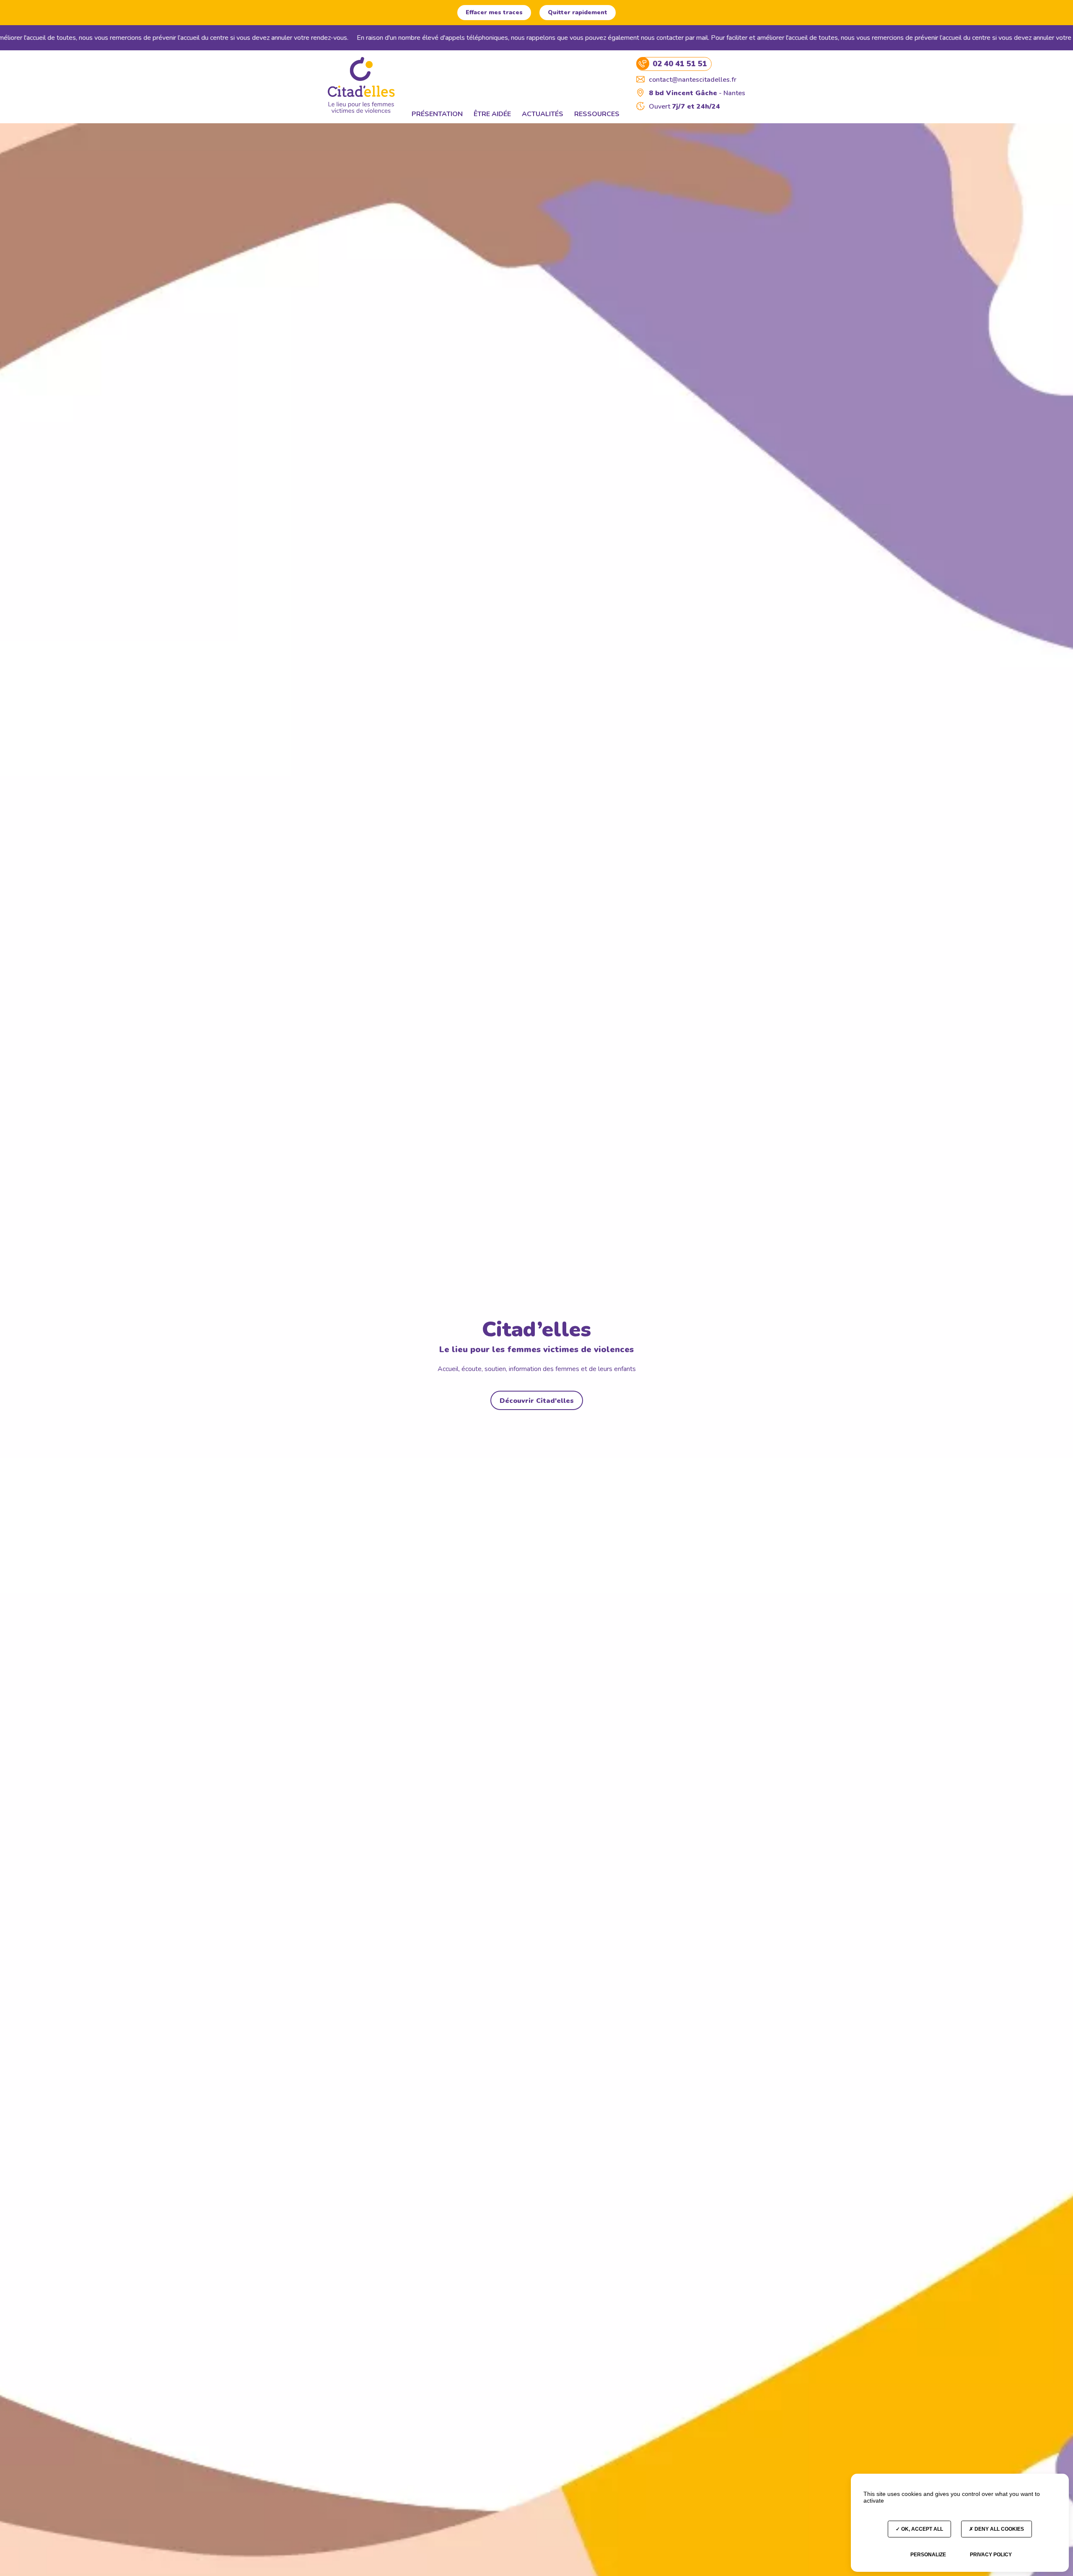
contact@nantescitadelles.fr (693, 80)
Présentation (437, 114)
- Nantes (697, 93)
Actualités (543, 114)
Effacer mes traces (494, 12)
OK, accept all (921, 2529)
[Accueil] (361, 85)
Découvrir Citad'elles (537, 1401)
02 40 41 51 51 (680, 64)
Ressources (597, 114)
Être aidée (492, 114)
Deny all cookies (999, 2529)
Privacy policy (991, 2555)
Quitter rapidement (578, 12)
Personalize (928, 2555)
